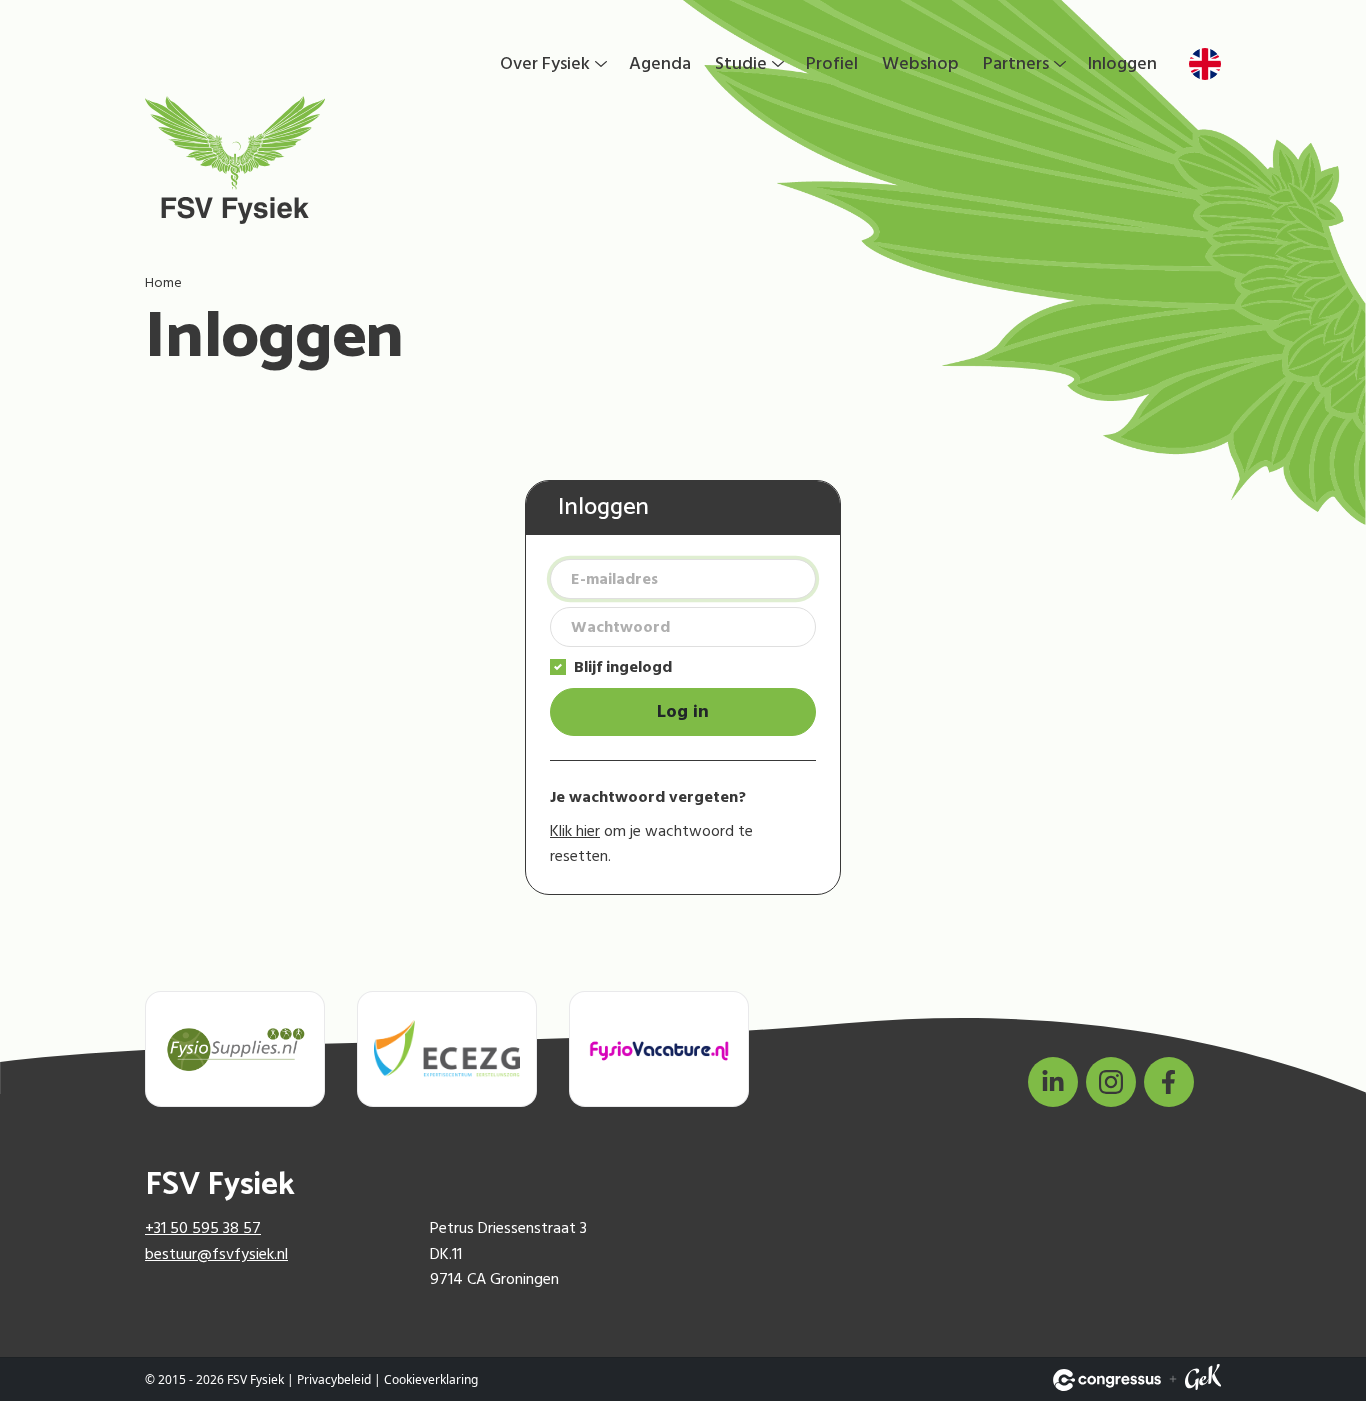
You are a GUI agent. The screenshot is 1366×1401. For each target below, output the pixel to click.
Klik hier (575, 831)
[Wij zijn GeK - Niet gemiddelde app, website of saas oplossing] (1203, 1380)
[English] (1205, 64)
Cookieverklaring (431, 1379)
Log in (683, 711)
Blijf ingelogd (623, 667)
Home (163, 283)
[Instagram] (1111, 1082)
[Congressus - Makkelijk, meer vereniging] (1107, 1380)
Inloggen (1122, 63)
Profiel (832, 63)
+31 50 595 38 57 (203, 1228)
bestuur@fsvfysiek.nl (216, 1254)
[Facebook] (1169, 1082)
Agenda (660, 63)
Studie (741, 63)
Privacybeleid (334, 1379)
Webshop (920, 63)
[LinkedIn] (1053, 1082)
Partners (1016, 63)
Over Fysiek (545, 63)
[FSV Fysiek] (350, 160)
